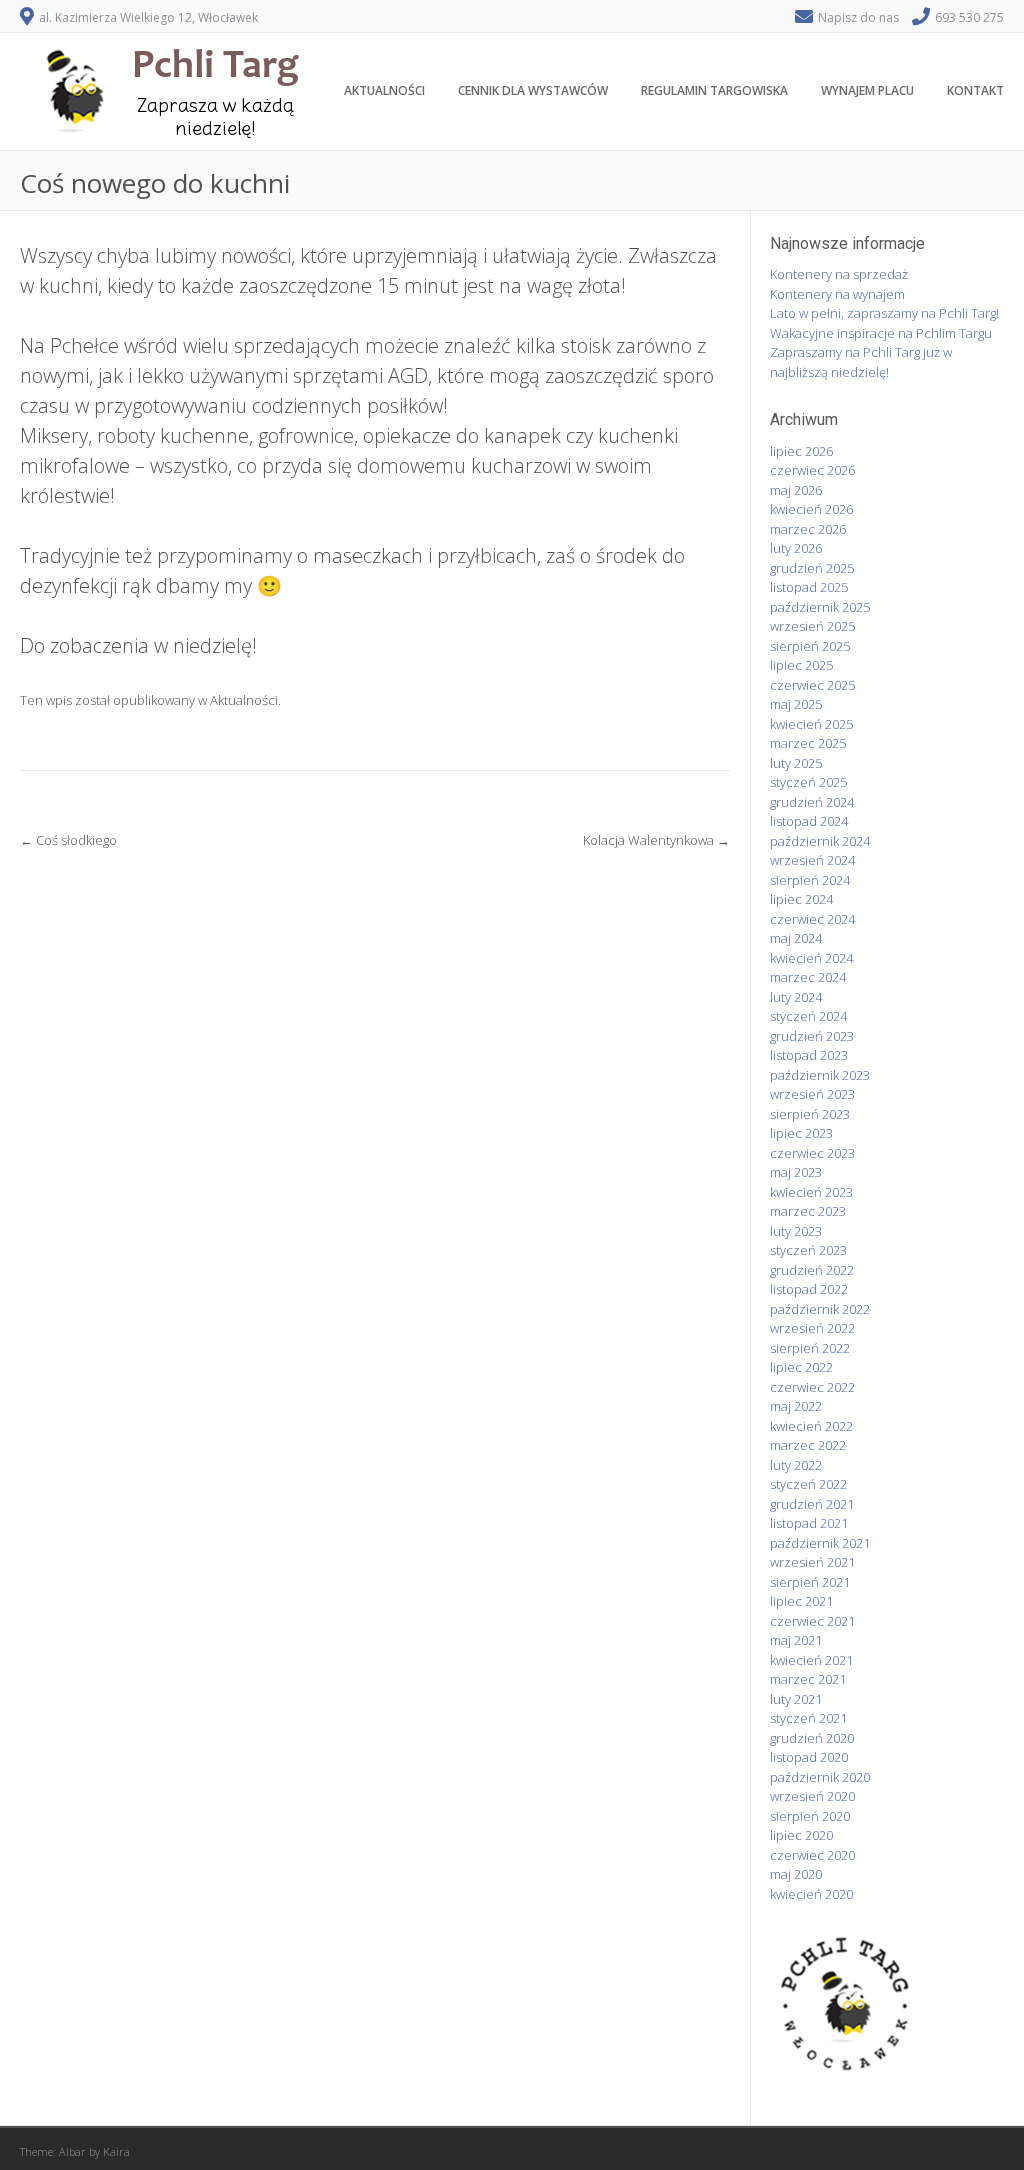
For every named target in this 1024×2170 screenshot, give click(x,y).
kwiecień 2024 (811, 958)
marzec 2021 (808, 1679)
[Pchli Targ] (165, 139)
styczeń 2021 (808, 1718)
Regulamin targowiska (714, 90)
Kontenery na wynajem (837, 294)
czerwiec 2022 (812, 1387)
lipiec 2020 (801, 1835)
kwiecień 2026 (811, 509)
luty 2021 (796, 1699)
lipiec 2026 (801, 451)
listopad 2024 (809, 821)
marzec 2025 (808, 743)
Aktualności (384, 90)
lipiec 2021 (801, 1601)
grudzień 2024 (812, 802)
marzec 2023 (808, 1211)
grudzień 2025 (812, 568)
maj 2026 (796, 490)
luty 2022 (796, 1465)
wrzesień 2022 (812, 1328)
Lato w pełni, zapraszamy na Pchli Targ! (884, 313)
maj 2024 (796, 938)
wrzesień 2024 (812, 860)
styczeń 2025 (808, 782)
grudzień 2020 (812, 1738)
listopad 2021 (809, 1523)
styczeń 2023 (808, 1250)
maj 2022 (796, 1406)
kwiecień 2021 (811, 1660)
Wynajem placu (867, 90)
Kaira (116, 2151)
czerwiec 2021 (812, 1621)
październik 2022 (820, 1309)
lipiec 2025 (801, 665)
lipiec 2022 (801, 1367)
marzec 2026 (808, 529)
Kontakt (975, 90)
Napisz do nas (858, 17)
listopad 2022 (809, 1289)
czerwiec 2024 (812, 919)
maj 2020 (796, 1874)
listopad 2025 (809, 587)
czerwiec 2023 (812, 1153)
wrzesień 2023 (812, 1094)
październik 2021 (820, 1543)
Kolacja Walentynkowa (656, 840)
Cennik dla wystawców (533, 90)
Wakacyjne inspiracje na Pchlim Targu (881, 333)
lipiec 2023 (801, 1133)
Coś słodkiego (68, 840)
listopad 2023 (809, 1055)
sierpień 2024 (810, 880)
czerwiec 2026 (812, 470)
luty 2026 (796, 548)
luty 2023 (796, 1231)
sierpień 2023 (810, 1114)
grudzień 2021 (812, 1504)
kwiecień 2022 (811, 1426)
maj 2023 (796, 1172)
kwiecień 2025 (811, 724)
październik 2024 (820, 841)
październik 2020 (820, 1777)
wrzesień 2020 (812, 1796)
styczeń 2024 (808, 1016)
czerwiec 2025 (812, 685)
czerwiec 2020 (812, 1855)
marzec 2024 (808, 977)
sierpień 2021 (810, 1582)
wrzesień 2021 (812, 1562)
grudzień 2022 (812, 1270)
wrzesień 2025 (812, 626)
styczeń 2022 (808, 1484)
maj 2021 (796, 1640)
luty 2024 (796, 997)
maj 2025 (796, 704)
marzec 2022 (808, 1445)
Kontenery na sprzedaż (839, 274)
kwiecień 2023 (811, 1192)
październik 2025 (820, 607)
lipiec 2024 (801, 899)
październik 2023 (820, 1075)
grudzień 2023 (812, 1036)
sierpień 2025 (810, 646)
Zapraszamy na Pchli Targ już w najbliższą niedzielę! (861, 362)
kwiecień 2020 (811, 1894)
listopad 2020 (809, 1757)
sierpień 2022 (810, 1348)
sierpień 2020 (810, 1816)
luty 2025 (796, 763)
